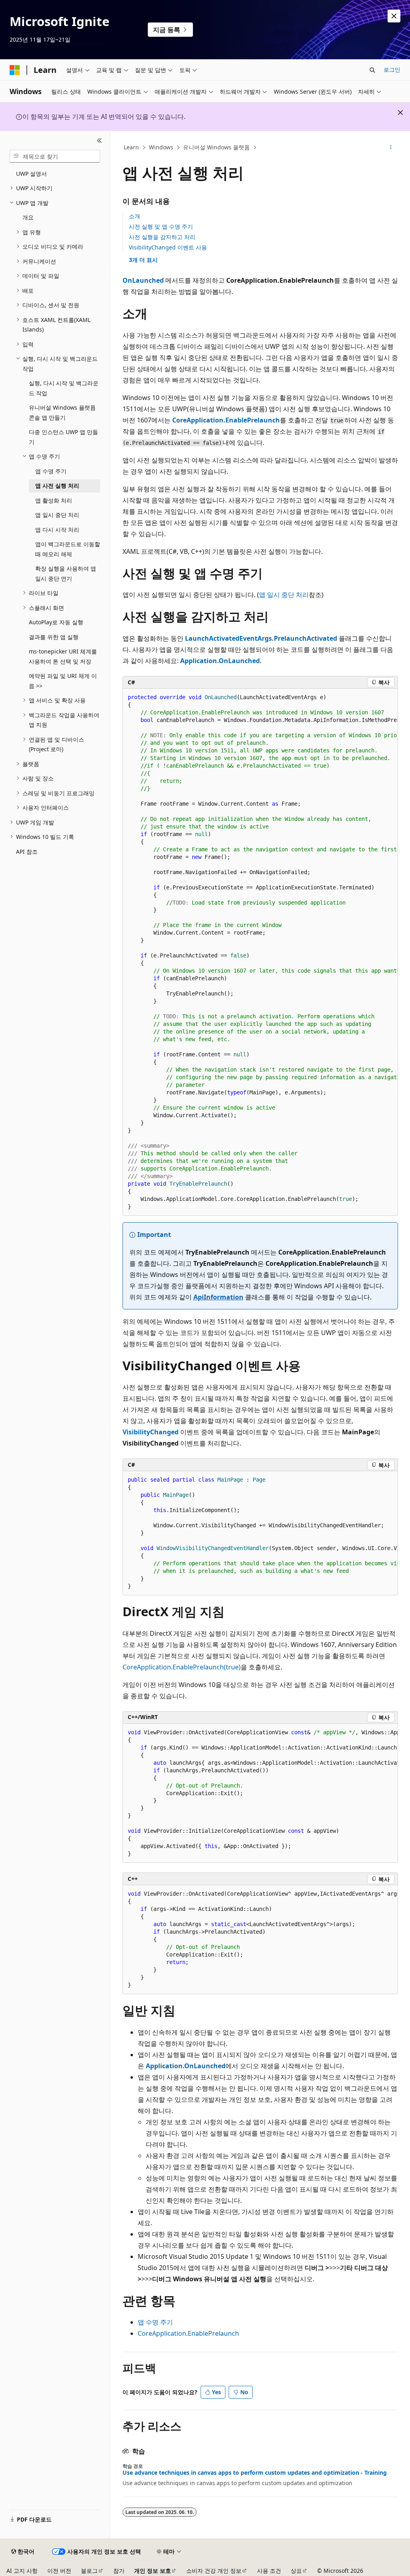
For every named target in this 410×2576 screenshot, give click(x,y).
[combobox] (55, 156)
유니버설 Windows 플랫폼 (216, 147)
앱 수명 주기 (155, 2322)
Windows (161, 147)
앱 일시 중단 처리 (284, 595)
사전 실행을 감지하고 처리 (162, 237)
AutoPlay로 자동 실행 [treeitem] (56, 622)
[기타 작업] (391, 148)
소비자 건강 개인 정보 (214, 2571)
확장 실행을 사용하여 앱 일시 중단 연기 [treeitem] (66, 573)
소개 (135, 216)
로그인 (392, 69)
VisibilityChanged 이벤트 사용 (168, 247)
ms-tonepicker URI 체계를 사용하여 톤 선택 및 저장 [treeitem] (63, 656)
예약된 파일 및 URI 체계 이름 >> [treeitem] (63, 681)
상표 (296, 2571)
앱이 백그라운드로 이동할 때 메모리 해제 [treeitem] (68, 549)
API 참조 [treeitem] (27, 852)
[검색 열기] (372, 70)
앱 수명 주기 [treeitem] (51, 471)
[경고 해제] (394, 16)
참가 (119, 2571)
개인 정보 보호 (153, 2571)
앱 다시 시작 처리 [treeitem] (57, 530)
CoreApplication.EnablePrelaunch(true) (182, 1667)
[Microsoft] (15, 70)
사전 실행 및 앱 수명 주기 (161, 226)
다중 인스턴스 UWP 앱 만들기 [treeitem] (63, 437)
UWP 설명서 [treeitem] (31, 174)
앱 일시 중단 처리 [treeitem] (57, 515)
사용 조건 (269, 2571)
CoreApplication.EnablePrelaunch (188, 2333)
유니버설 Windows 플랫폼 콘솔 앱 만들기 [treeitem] (62, 412)
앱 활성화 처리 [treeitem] (54, 500)
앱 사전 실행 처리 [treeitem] (57, 486)
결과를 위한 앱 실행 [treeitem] (54, 637)
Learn (131, 147)
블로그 (89, 2571)
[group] (260, 952)
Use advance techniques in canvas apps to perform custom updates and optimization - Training (255, 2473)
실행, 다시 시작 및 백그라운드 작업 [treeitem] (64, 388)
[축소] (99, 141)
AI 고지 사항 (22, 2571)
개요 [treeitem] (28, 217)
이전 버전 (59, 2571)
